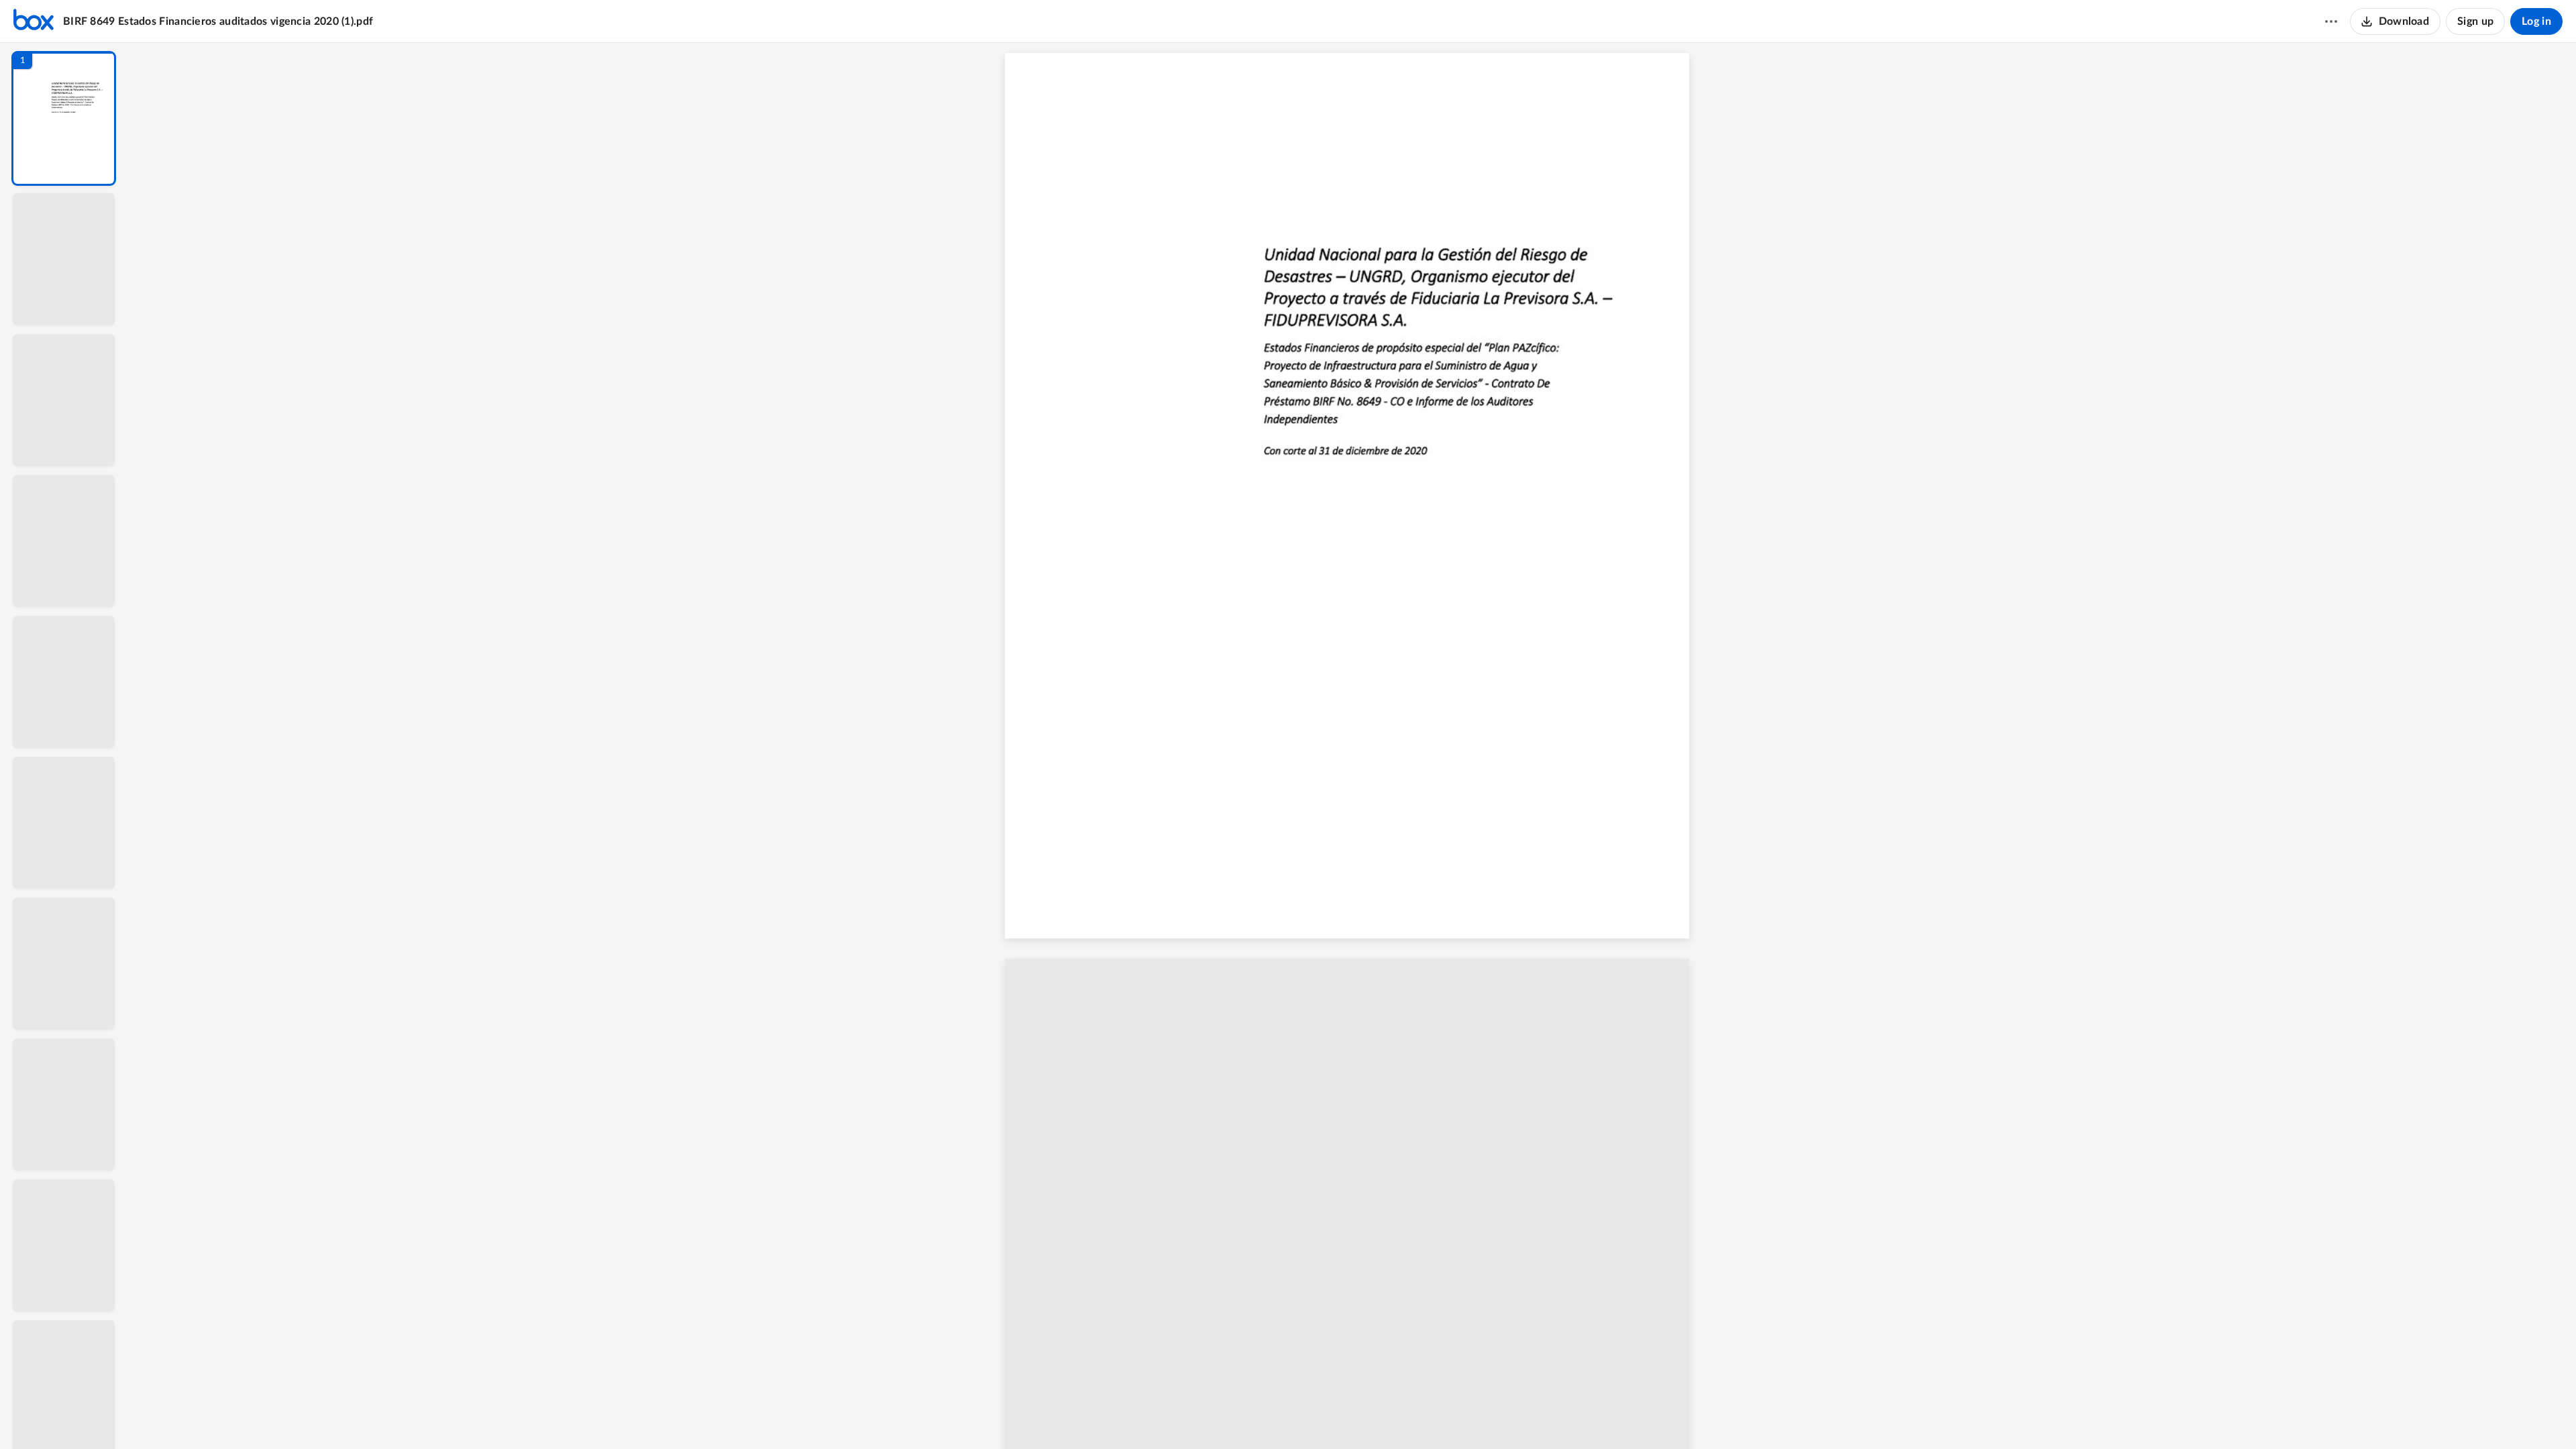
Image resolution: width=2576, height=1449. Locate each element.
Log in (2536, 21)
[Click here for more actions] (2331, 21)
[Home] (34, 21)
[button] (64, 118)
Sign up (2475, 21)
